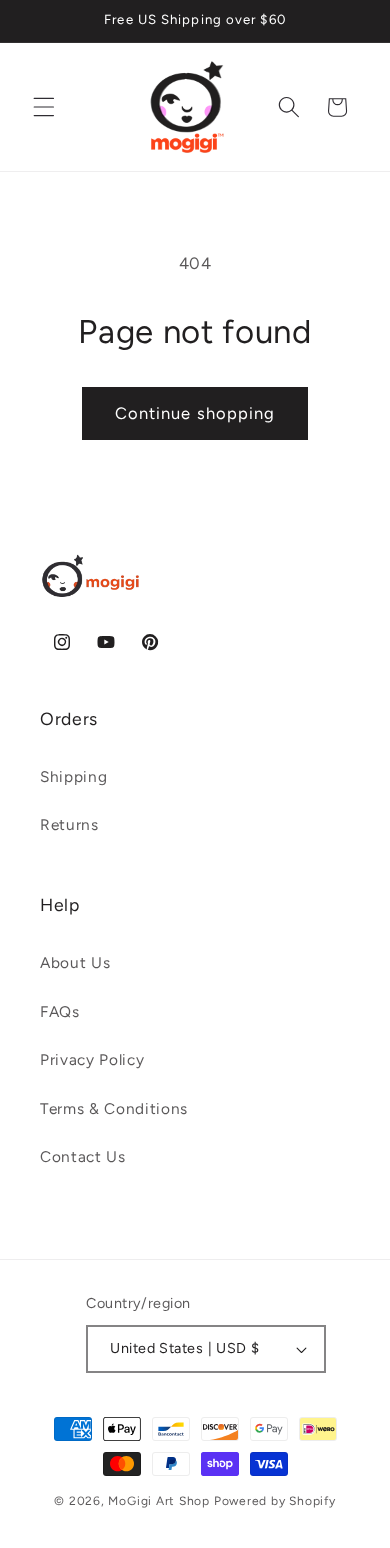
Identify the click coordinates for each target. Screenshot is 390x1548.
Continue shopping (195, 413)
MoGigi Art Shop (159, 1501)
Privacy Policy (92, 1059)
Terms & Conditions (114, 1108)
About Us (75, 962)
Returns (69, 824)
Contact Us (83, 1156)
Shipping (73, 776)
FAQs (60, 1011)
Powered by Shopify (275, 1501)
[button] (44, 107)
